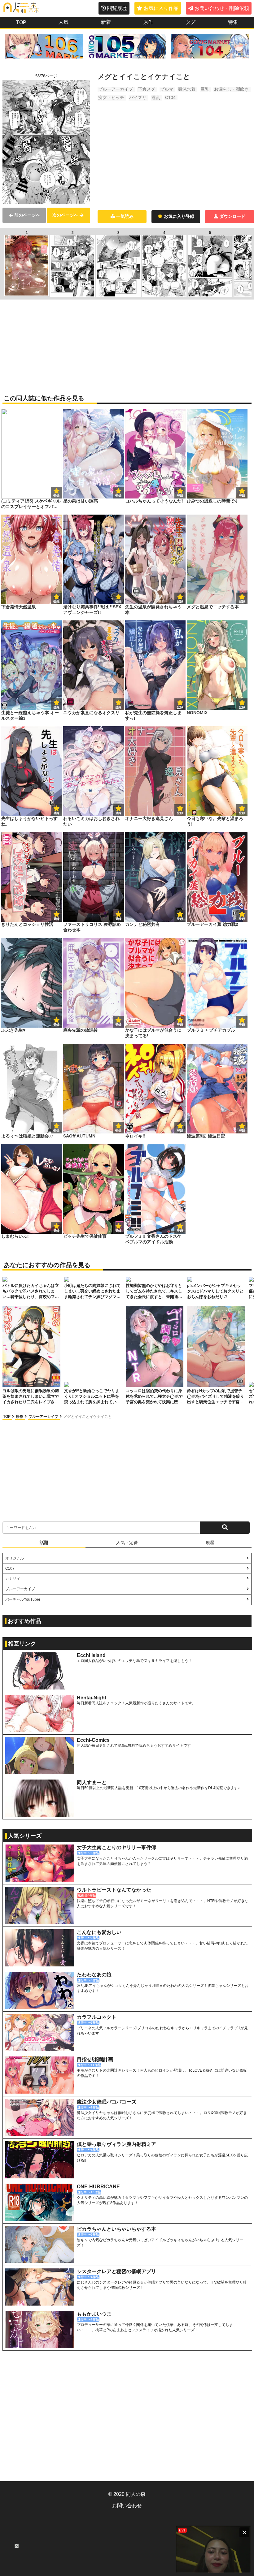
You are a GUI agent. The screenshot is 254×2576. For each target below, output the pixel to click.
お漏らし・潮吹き (231, 89)
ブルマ (167, 89)
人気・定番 (127, 1543)
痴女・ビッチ (111, 97)
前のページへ (27, 215)
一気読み (125, 216)
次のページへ (65, 215)
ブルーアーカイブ (116, 89)
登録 (118, 496)
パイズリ (138, 97)
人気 (63, 22)
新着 (106, 22)
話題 (44, 1543)
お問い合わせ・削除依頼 (222, 8)
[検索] (225, 1528)
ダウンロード (232, 216)
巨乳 (205, 89)
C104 (170, 97)
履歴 (210, 1543)
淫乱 (156, 97)
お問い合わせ (127, 2506)
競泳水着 (187, 89)
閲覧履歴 (117, 8)
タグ (190, 22)
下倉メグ (147, 89)
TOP (21, 22)
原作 (148, 22)
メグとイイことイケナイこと (88, 1417)
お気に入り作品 (161, 8)
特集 (233, 22)
